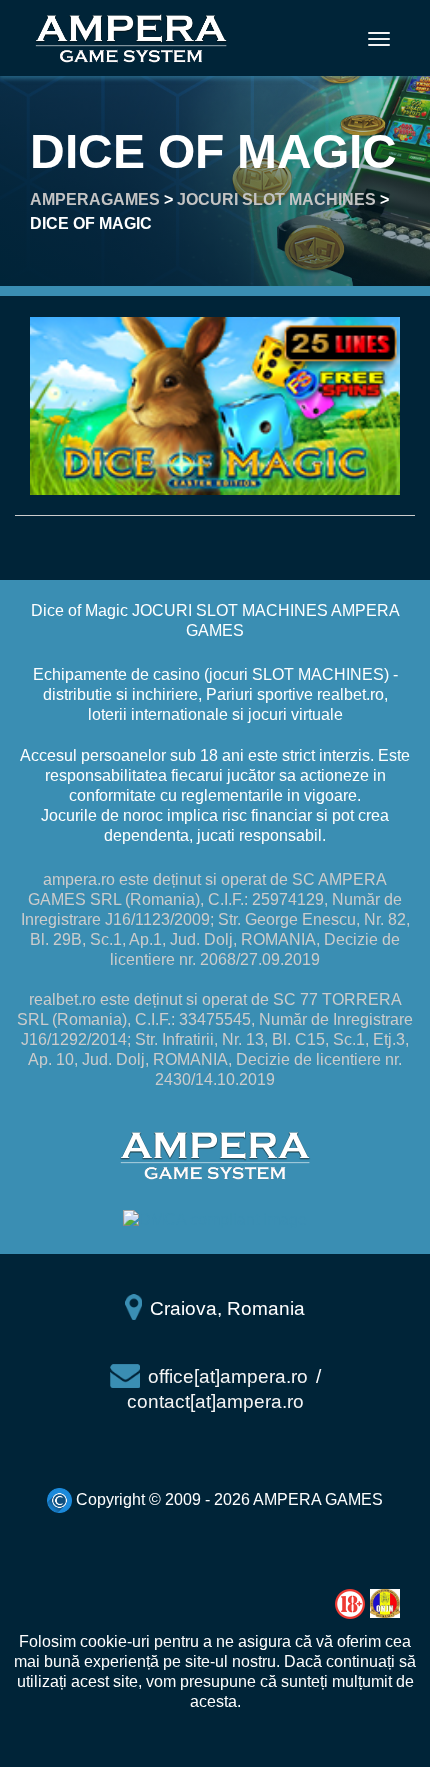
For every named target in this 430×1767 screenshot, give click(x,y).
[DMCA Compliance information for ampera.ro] (215, 1219)
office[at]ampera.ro (228, 1376)
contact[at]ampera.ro (215, 1401)
